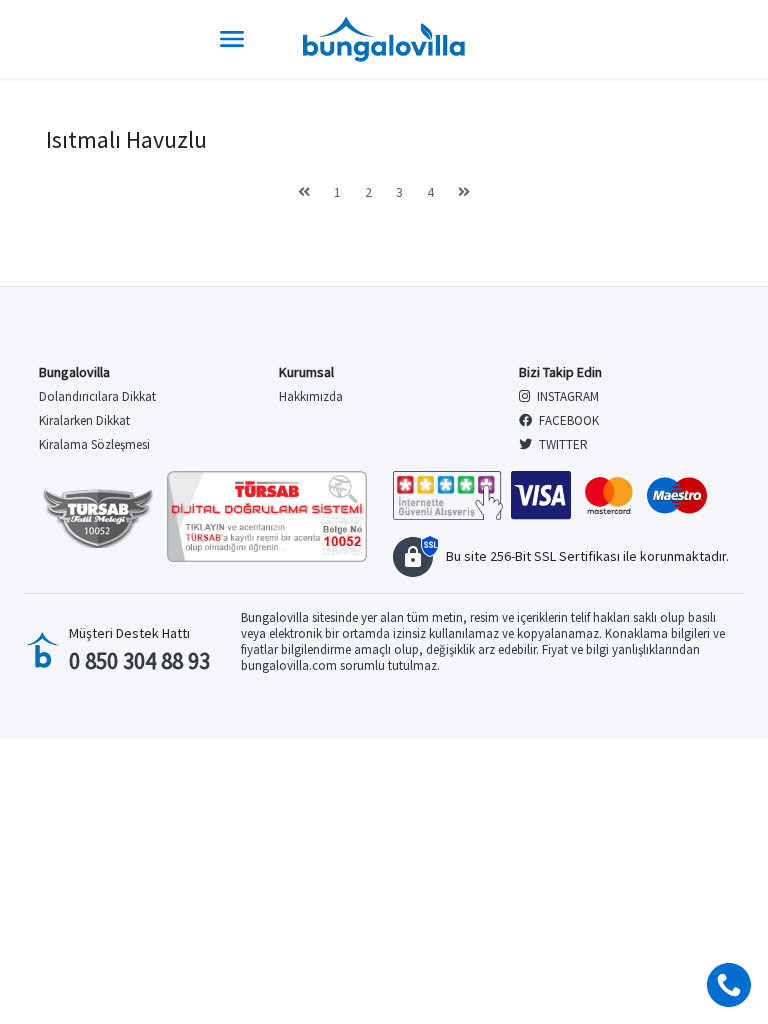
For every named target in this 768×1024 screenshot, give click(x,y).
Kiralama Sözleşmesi (94, 444)
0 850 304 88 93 (139, 660)
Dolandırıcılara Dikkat (97, 396)
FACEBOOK (567, 420)
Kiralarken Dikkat (84, 420)
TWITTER (562, 444)
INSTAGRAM (566, 396)
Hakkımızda (311, 396)
